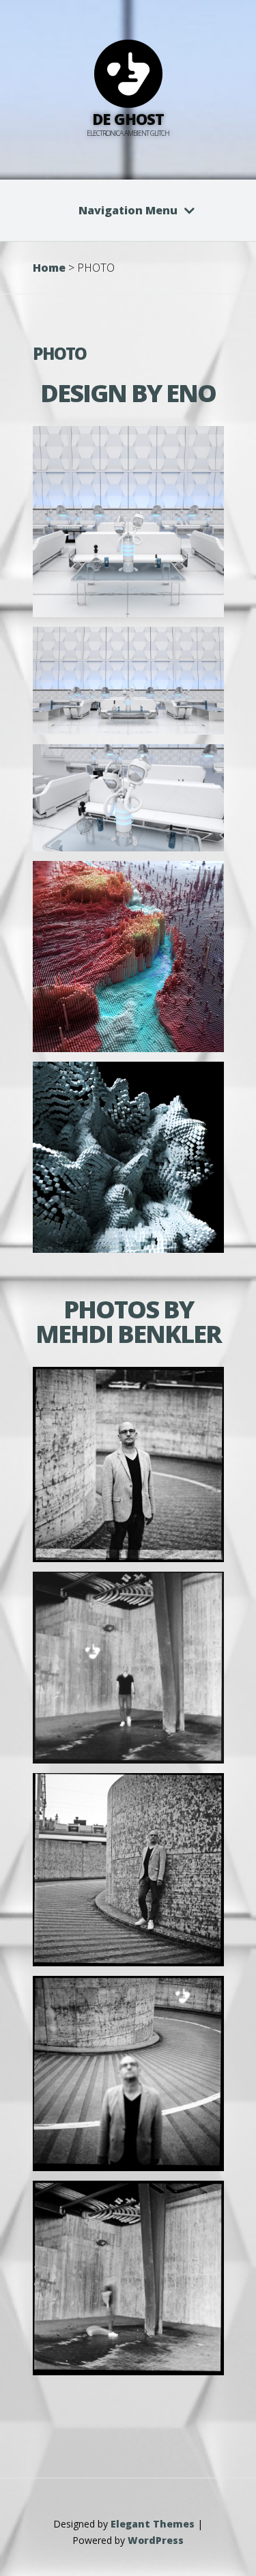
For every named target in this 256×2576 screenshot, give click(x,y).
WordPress (156, 2540)
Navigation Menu (128, 210)
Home (49, 268)
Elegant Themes (153, 2524)
